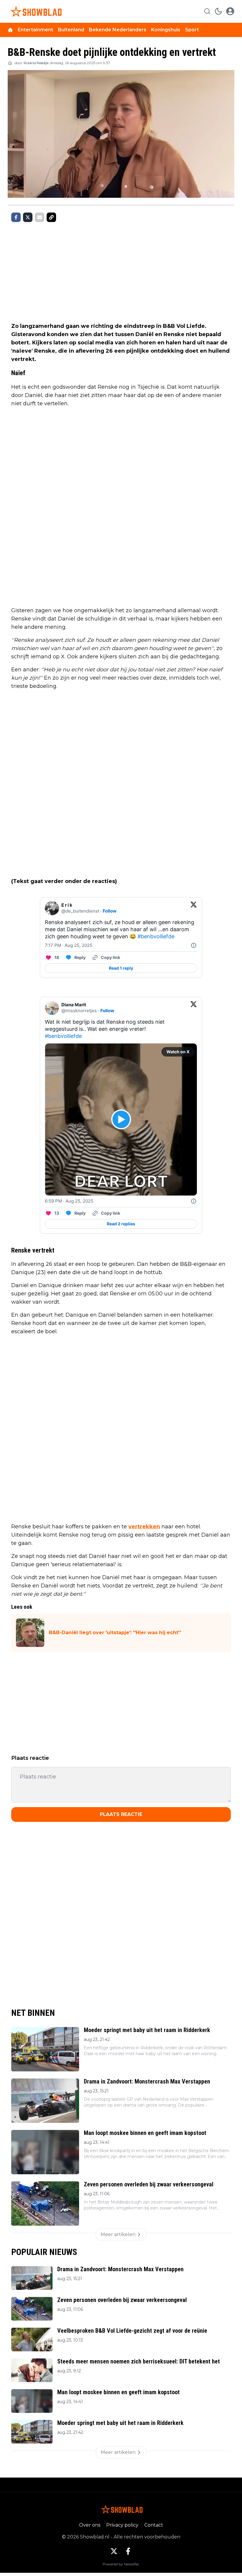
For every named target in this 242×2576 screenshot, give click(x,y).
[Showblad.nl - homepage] (35, 11)
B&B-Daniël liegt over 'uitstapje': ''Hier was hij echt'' (115, 1633)
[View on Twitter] (194, 908)
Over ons (90, 2525)
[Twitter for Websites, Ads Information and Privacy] (194, 945)
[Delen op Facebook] (16, 217)
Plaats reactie (121, 1814)
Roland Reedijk (36, 63)
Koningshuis (166, 30)
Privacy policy (122, 2525)
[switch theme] (218, 11)
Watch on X (178, 1052)
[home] (10, 30)
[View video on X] (121, 1119)
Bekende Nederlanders (118, 30)
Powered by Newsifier (121, 2564)
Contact (154, 2525)
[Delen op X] (28, 217)
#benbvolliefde (156, 936)
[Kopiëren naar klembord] (51, 217)
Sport (192, 30)
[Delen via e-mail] (40, 217)
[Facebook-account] (128, 2551)
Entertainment (35, 30)
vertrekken (144, 1527)
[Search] (207, 11)
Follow (110, 911)
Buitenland (71, 30)
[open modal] (230, 11)
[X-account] (114, 2551)
